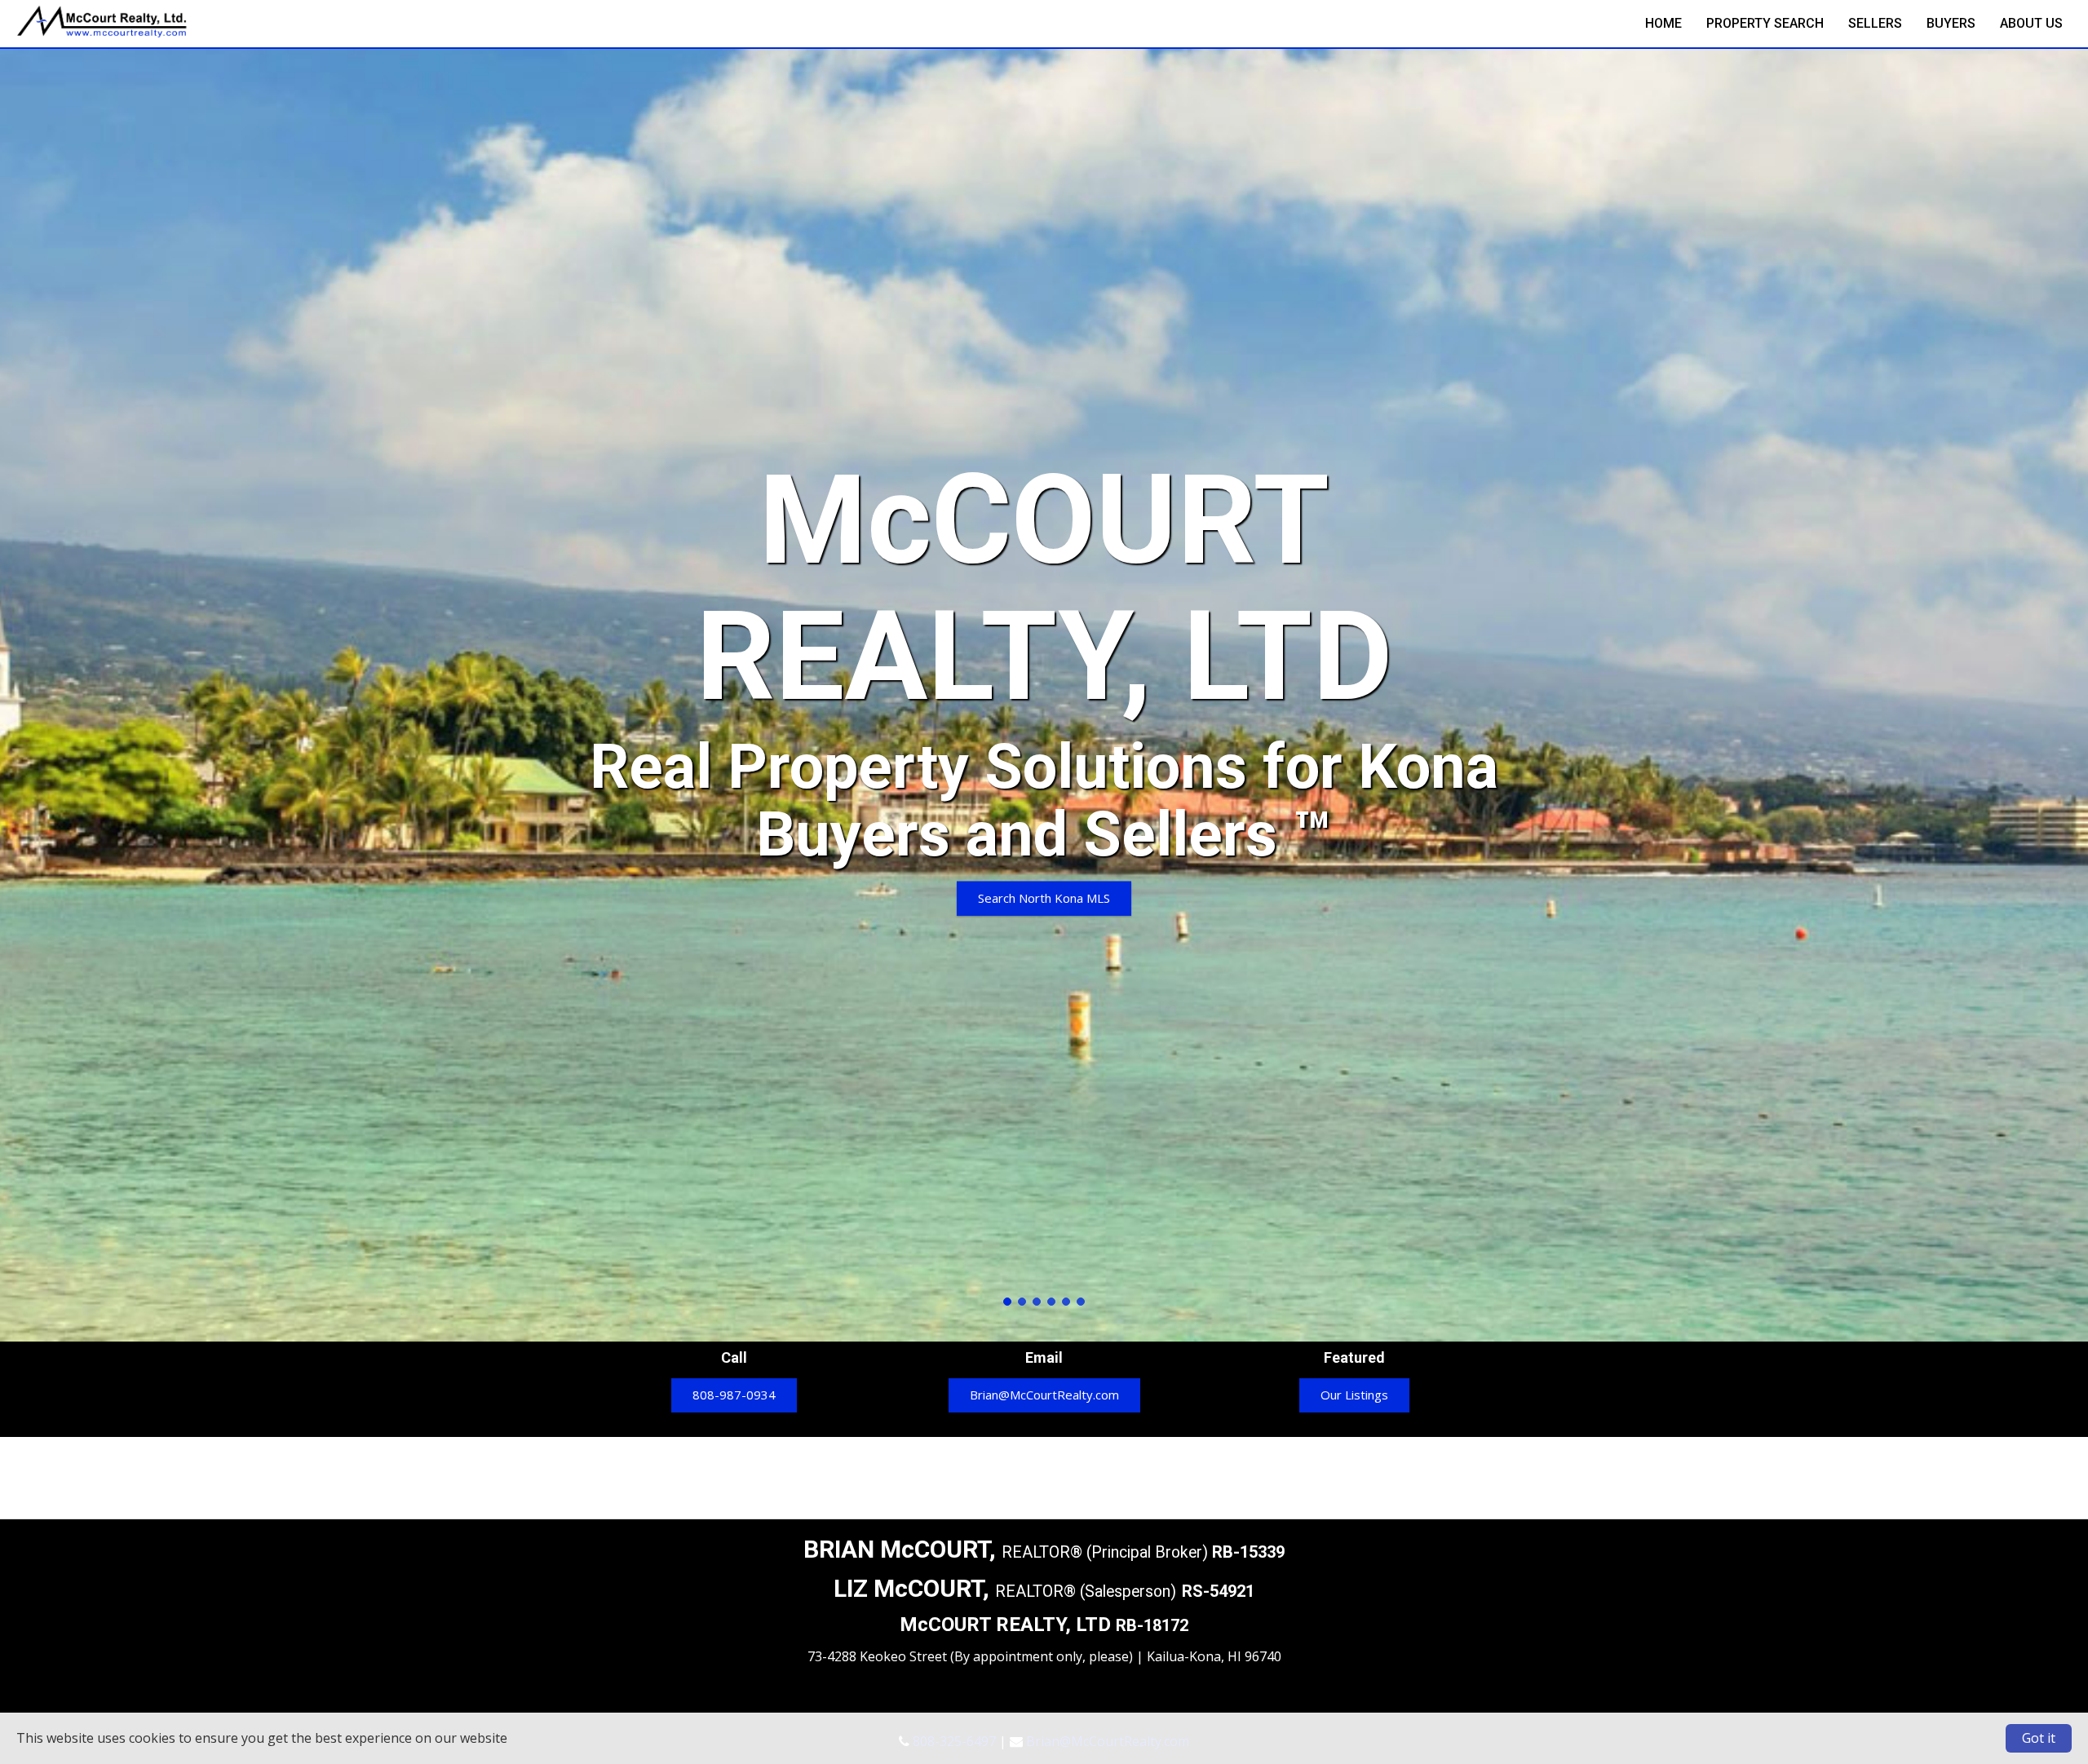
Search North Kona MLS (1044, 897)
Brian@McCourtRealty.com (1044, 1395)
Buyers (1951, 23)
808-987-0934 (734, 1395)
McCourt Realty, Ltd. (102, 33)
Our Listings (1354, 1395)
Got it (2039, 1738)
